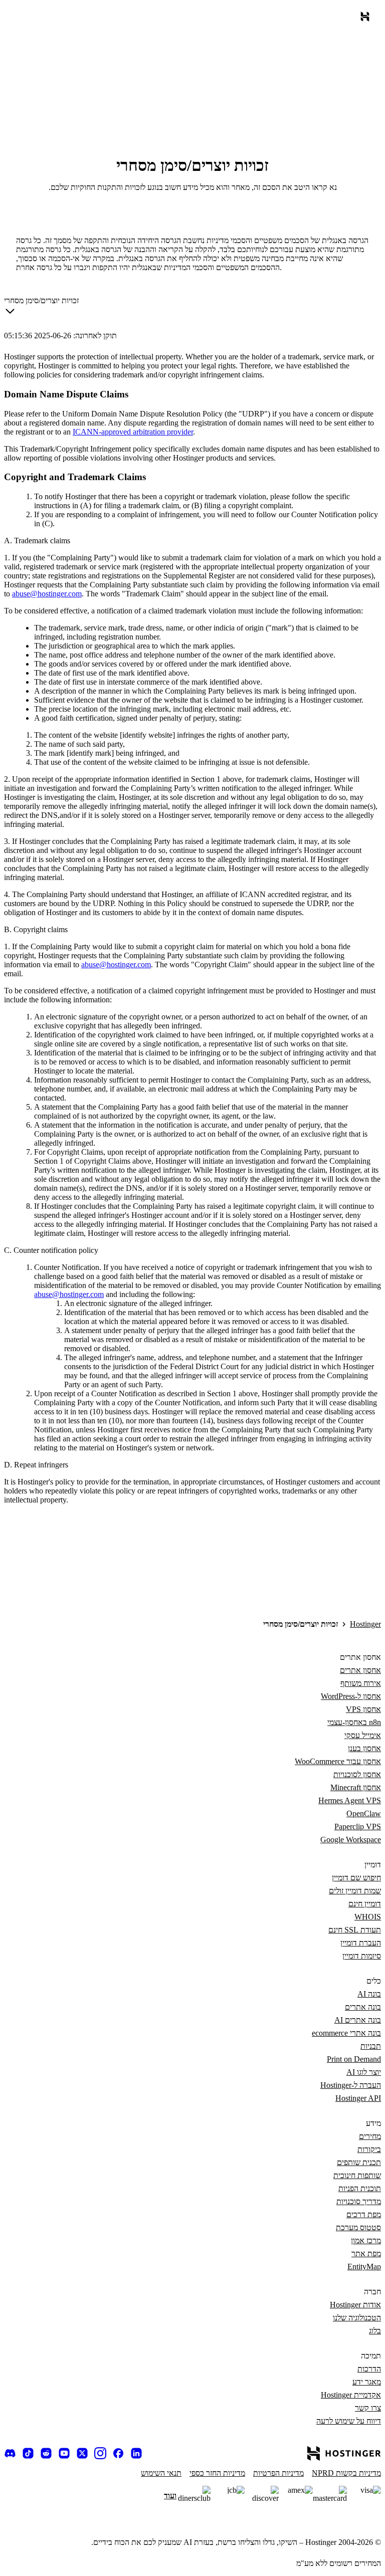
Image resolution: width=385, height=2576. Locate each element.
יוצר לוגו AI (364, 2072)
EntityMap (364, 2267)
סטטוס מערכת (358, 2227)
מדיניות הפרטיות (278, 2473)
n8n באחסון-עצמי (354, 1722)
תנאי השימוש (161, 2473)
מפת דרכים (364, 2214)
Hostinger (365, 1624)
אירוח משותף (361, 1683)
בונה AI (369, 1994)
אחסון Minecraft (356, 1787)
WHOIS (368, 1917)
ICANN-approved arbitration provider (133, 432)
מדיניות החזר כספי (217, 2473)
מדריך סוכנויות (359, 2201)
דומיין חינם (365, 1904)
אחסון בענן (364, 1748)
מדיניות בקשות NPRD (346, 2473)
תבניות (371, 2046)
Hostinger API (358, 2098)
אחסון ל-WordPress (351, 1696)
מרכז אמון (366, 2240)
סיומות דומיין (362, 1956)
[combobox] (41, 308)
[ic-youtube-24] (64, 2453)
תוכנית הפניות (360, 2188)
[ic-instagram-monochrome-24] (100, 2453)
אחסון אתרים (360, 1670)
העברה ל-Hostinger (351, 2085)
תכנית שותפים (359, 2162)
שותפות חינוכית (357, 2175)
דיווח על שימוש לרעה (349, 2421)
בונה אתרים (363, 2007)
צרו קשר (368, 2408)
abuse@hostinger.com (47, 594)
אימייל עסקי (363, 1735)
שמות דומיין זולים (355, 1891)
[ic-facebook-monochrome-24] (118, 2453)
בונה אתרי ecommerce (346, 2033)
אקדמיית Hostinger (351, 2395)
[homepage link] (363, 19)
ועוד (170, 2496)
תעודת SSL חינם (355, 1930)
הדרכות (369, 2369)
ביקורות (369, 2149)
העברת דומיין (361, 1943)
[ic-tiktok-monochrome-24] (28, 2453)
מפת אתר (366, 2253)
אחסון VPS (363, 1709)
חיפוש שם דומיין (356, 1878)
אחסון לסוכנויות (357, 1774)
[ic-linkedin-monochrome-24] (136, 2453)
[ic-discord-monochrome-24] (10, 2453)
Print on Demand (354, 2059)
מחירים (370, 2136)
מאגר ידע (367, 2382)
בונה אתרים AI (358, 2020)
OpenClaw (364, 1813)
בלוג (375, 2331)
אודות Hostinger (355, 2305)
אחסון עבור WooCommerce (338, 1761)
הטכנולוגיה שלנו (357, 2318)
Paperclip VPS (358, 1827)
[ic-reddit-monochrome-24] (46, 2453)
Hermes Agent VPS (350, 1800)
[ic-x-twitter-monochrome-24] (82, 2453)
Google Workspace (351, 1840)
